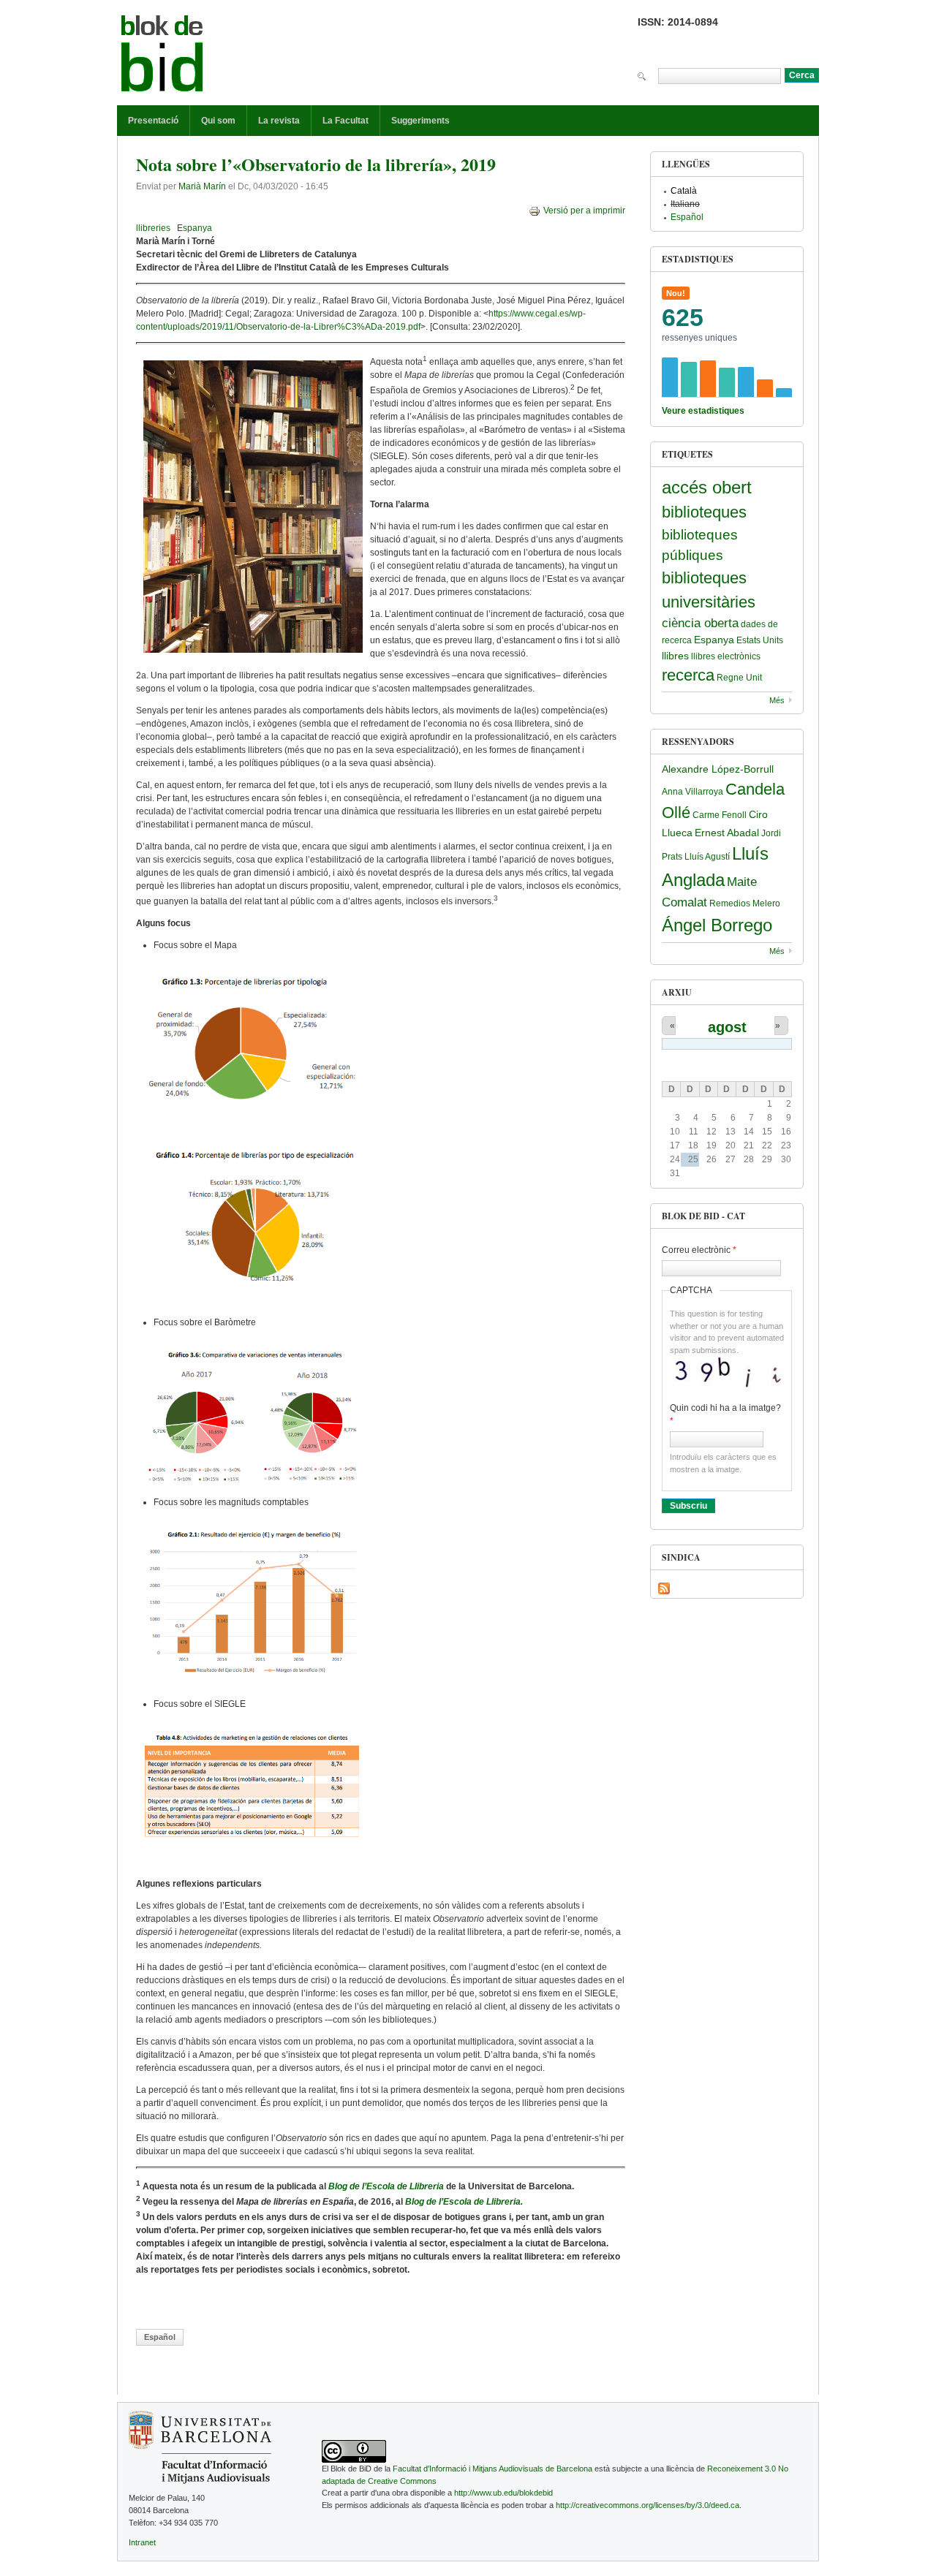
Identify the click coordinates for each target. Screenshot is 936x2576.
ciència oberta (700, 623)
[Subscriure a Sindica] (664, 1588)
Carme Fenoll (720, 815)
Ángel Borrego (717, 925)
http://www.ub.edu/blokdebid (503, 2493)
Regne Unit (739, 678)
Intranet (142, 2542)
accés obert (707, 487)
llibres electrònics (726, 656)
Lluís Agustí (707, 857)
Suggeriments (420, 121)
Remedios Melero (745, 904)
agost (727, 1027)
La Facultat (346, 121)
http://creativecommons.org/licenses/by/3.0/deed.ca (648, 2505)
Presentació (153, 121)
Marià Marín (202, 186)
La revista (279, 121)
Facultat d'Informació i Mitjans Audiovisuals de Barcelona (492, 2469)
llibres (675, 656)
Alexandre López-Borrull (718, 769)
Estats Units (760, 640)
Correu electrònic (699, 1250)
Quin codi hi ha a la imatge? (725, 1414)
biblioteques (704, 512)
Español (160, 2337)
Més (777, 700)
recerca (688, 675)
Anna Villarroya (692, 792)
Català (684, 191)
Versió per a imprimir (584, 211)
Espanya (195, 228)
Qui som (218, 121)
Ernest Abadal (727, 833)
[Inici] (162, 56)
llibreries (153, 228)
